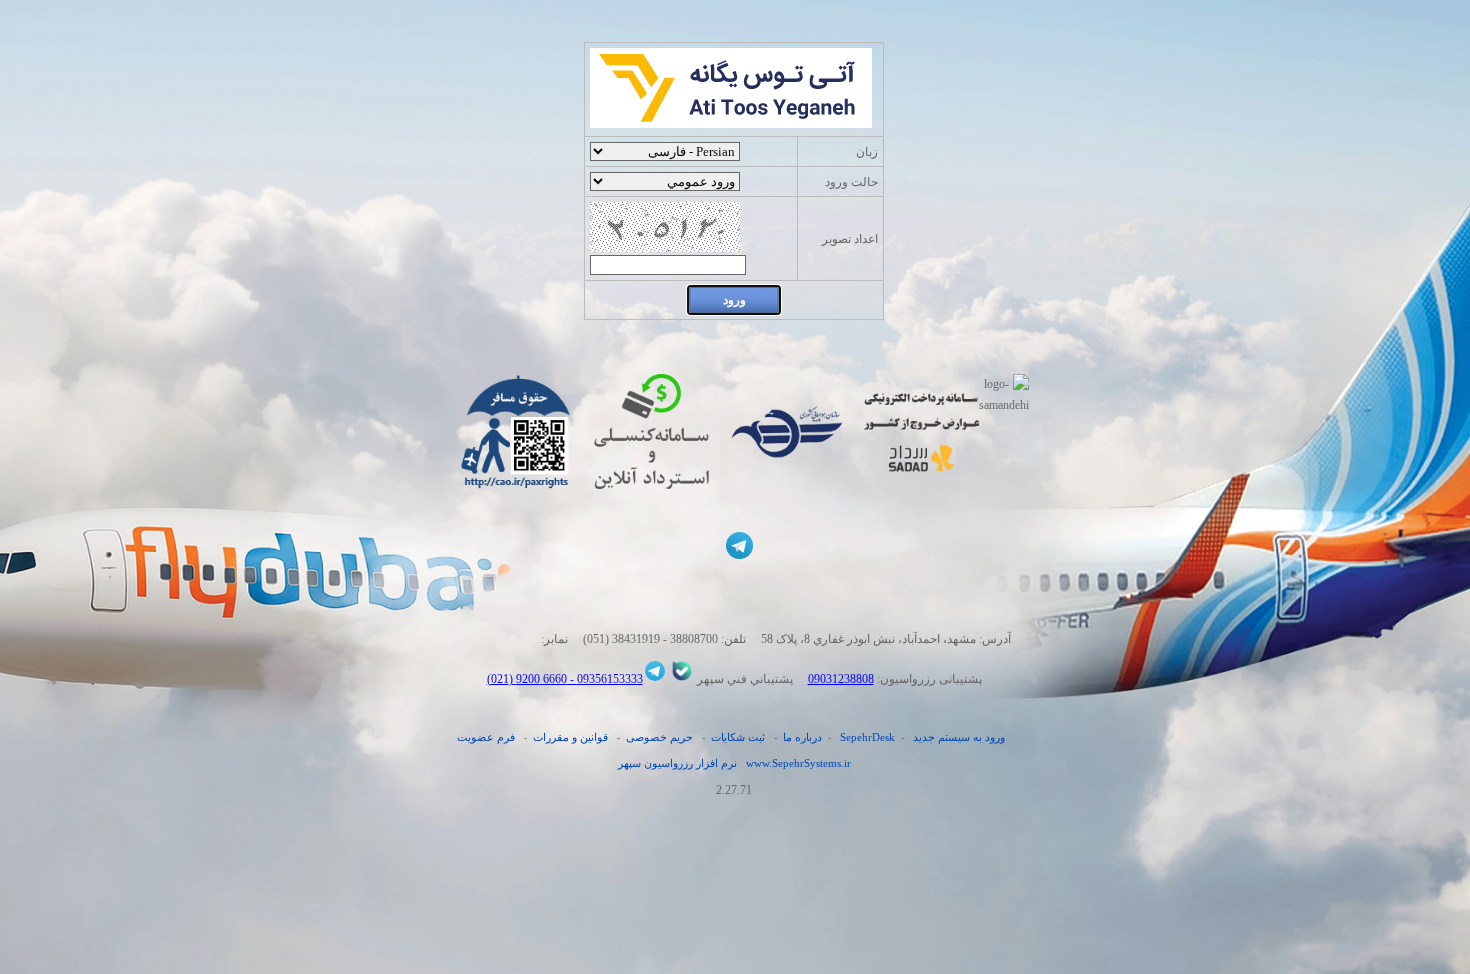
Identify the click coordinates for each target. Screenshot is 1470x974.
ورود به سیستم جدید (959, 737)
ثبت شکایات (738, 737)
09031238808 (841, 679)
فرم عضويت (486, 737)
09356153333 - (605, 679)
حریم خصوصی (659, 737)
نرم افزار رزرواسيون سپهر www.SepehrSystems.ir (734, 763)
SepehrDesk (867, 737)
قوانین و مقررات (570, 737)
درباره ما (802, 737)
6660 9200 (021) (527, 679)
